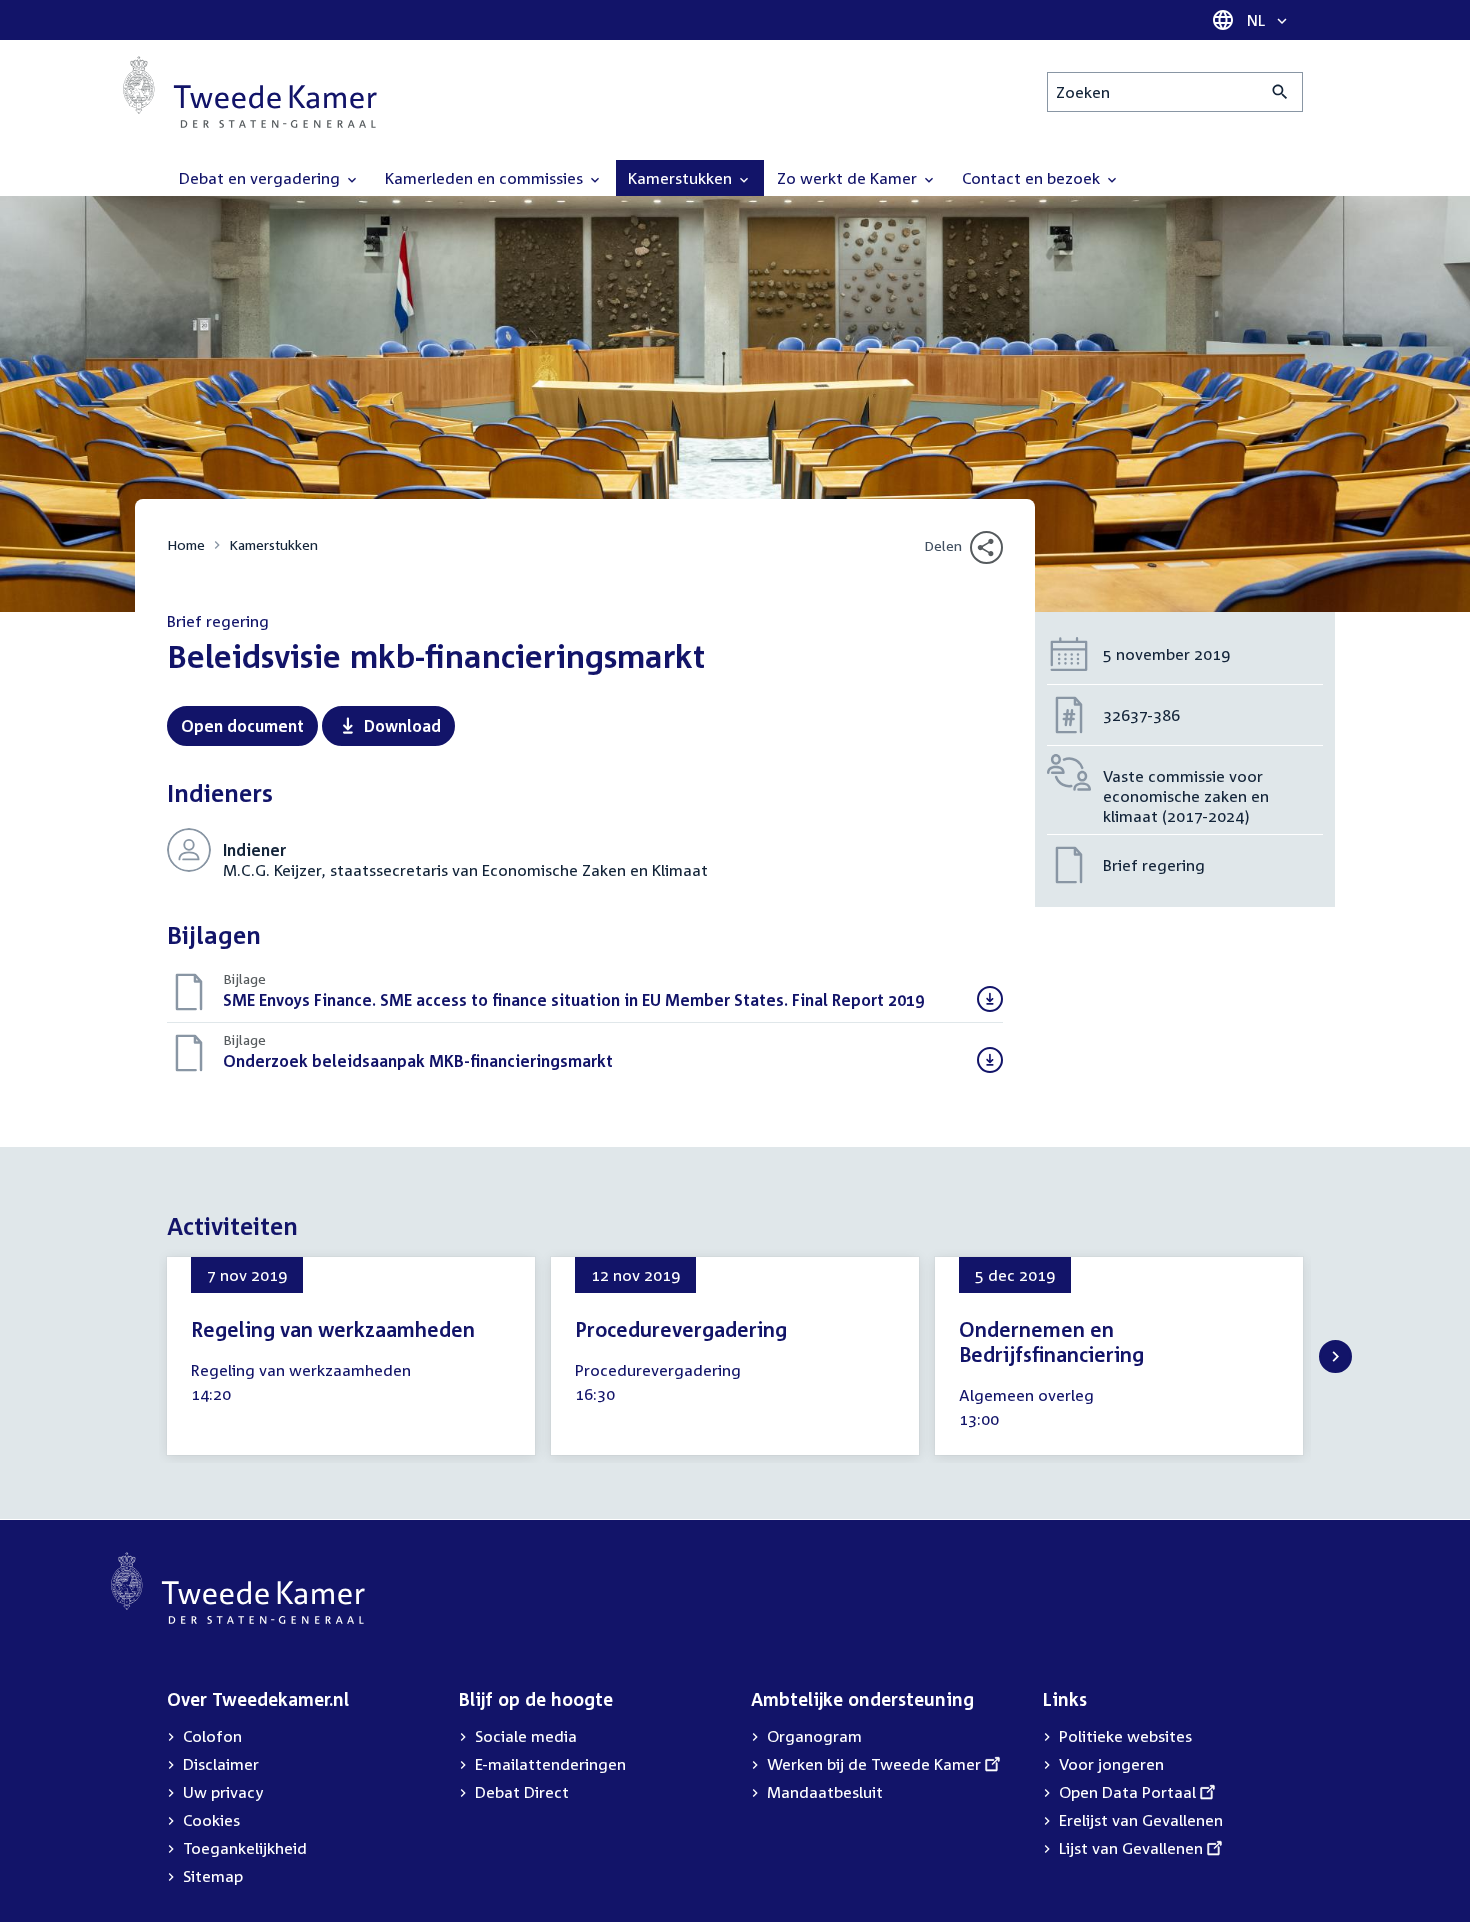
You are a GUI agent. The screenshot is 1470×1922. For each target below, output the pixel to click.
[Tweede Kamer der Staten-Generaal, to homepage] (250, 92)
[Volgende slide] (1335, 1356)
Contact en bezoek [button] (1033, 178)
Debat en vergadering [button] (261, 178)
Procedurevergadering (681, 1329)
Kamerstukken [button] (682, 178)
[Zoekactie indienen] (1280, 92)
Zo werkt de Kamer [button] (849, 178)
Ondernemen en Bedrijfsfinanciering (1051, 1341)
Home (186, 544)
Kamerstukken (273, 544)
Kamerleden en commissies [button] (486, 178)
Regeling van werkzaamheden (333, 1329)
